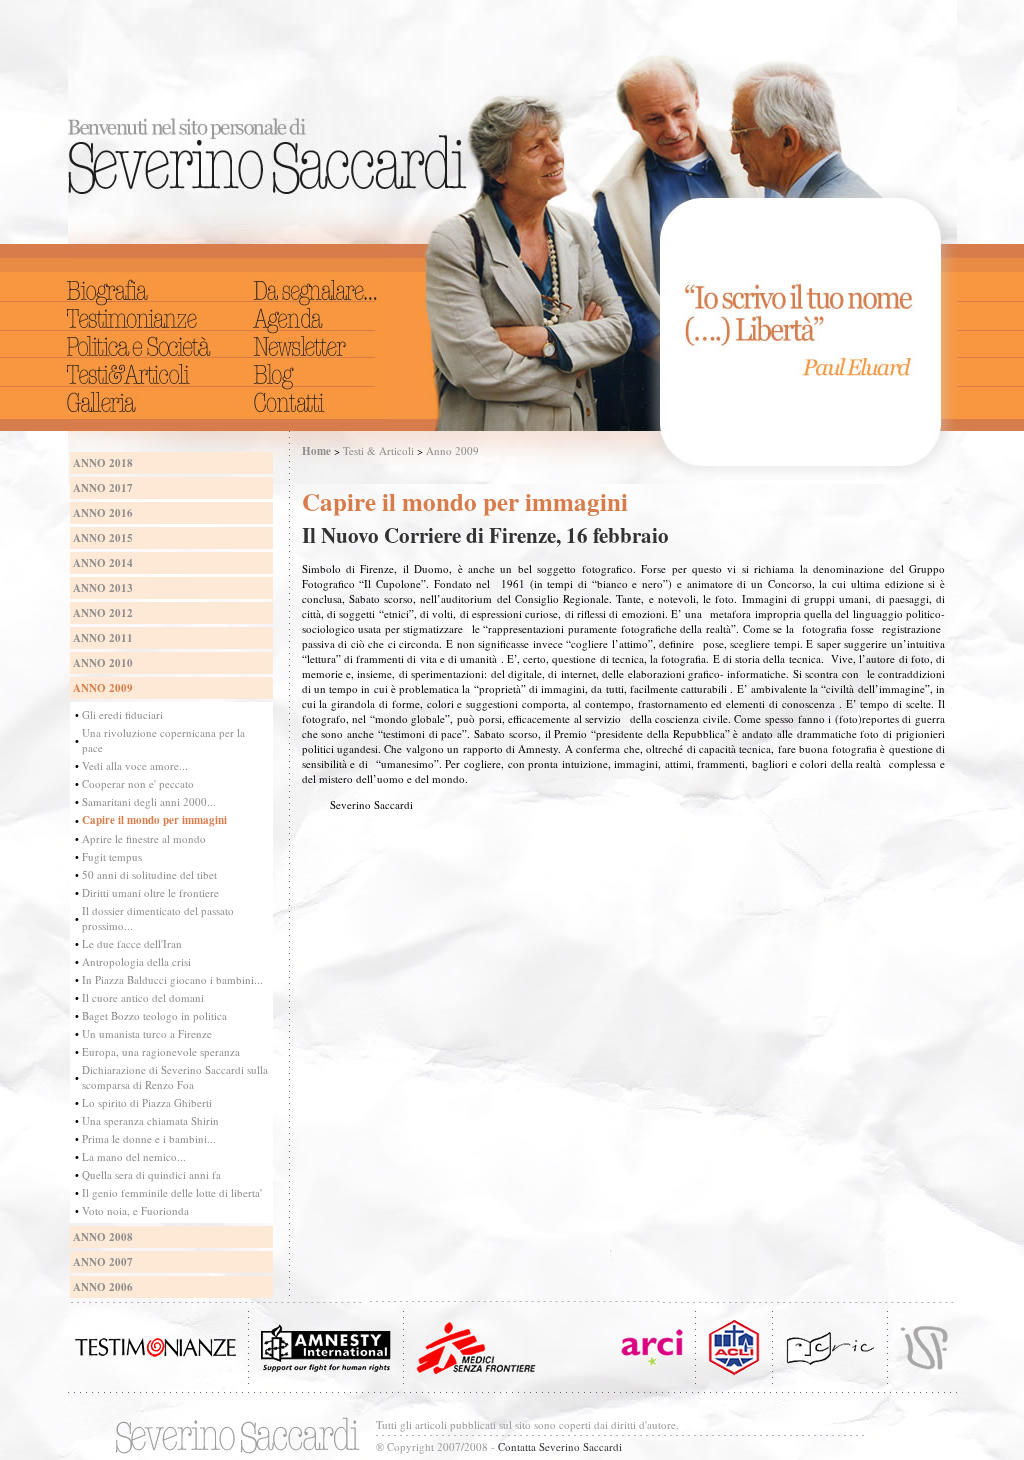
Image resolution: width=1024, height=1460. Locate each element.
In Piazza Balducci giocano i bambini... (172, 979)
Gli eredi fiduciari (122, 714)
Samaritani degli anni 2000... (149, 801)
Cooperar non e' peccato (138, 783)
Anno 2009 (452, 450)
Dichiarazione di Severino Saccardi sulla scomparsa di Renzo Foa (175, 1077)
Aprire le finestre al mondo (144, 838)
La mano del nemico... (134, 1156)
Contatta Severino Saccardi (560, 1446)
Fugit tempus (112, 856)
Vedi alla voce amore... (135, 765)
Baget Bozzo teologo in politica (154, 1015)
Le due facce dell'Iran (132, 943)
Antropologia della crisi (136, 961)
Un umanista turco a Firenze (147, 1033)
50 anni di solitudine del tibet (149, 874)
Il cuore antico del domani (143, 997)
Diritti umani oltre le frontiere (150, 892)
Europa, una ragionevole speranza (161, 1051)
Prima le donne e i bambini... (149, 1138)
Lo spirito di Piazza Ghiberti (147, 1102)
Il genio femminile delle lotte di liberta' (172, 1192)
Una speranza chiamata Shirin (150, 1120)
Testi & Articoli (378, 450)
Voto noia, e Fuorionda (135, 1210)
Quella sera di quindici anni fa (151, 1174)
